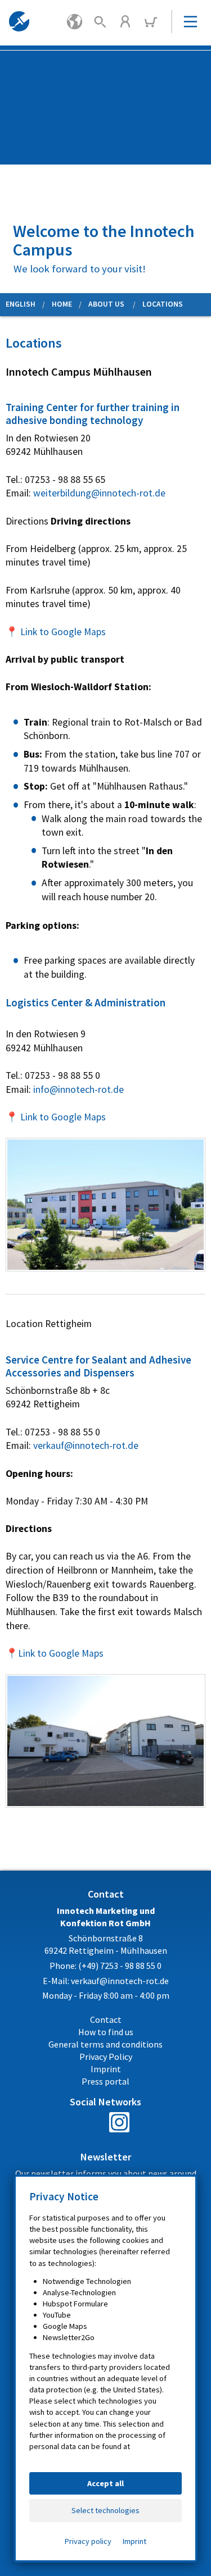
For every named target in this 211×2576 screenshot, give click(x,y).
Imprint (134, 2541)
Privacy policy (88, 2541)
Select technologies (105, 2510)
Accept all (105, 2483)
